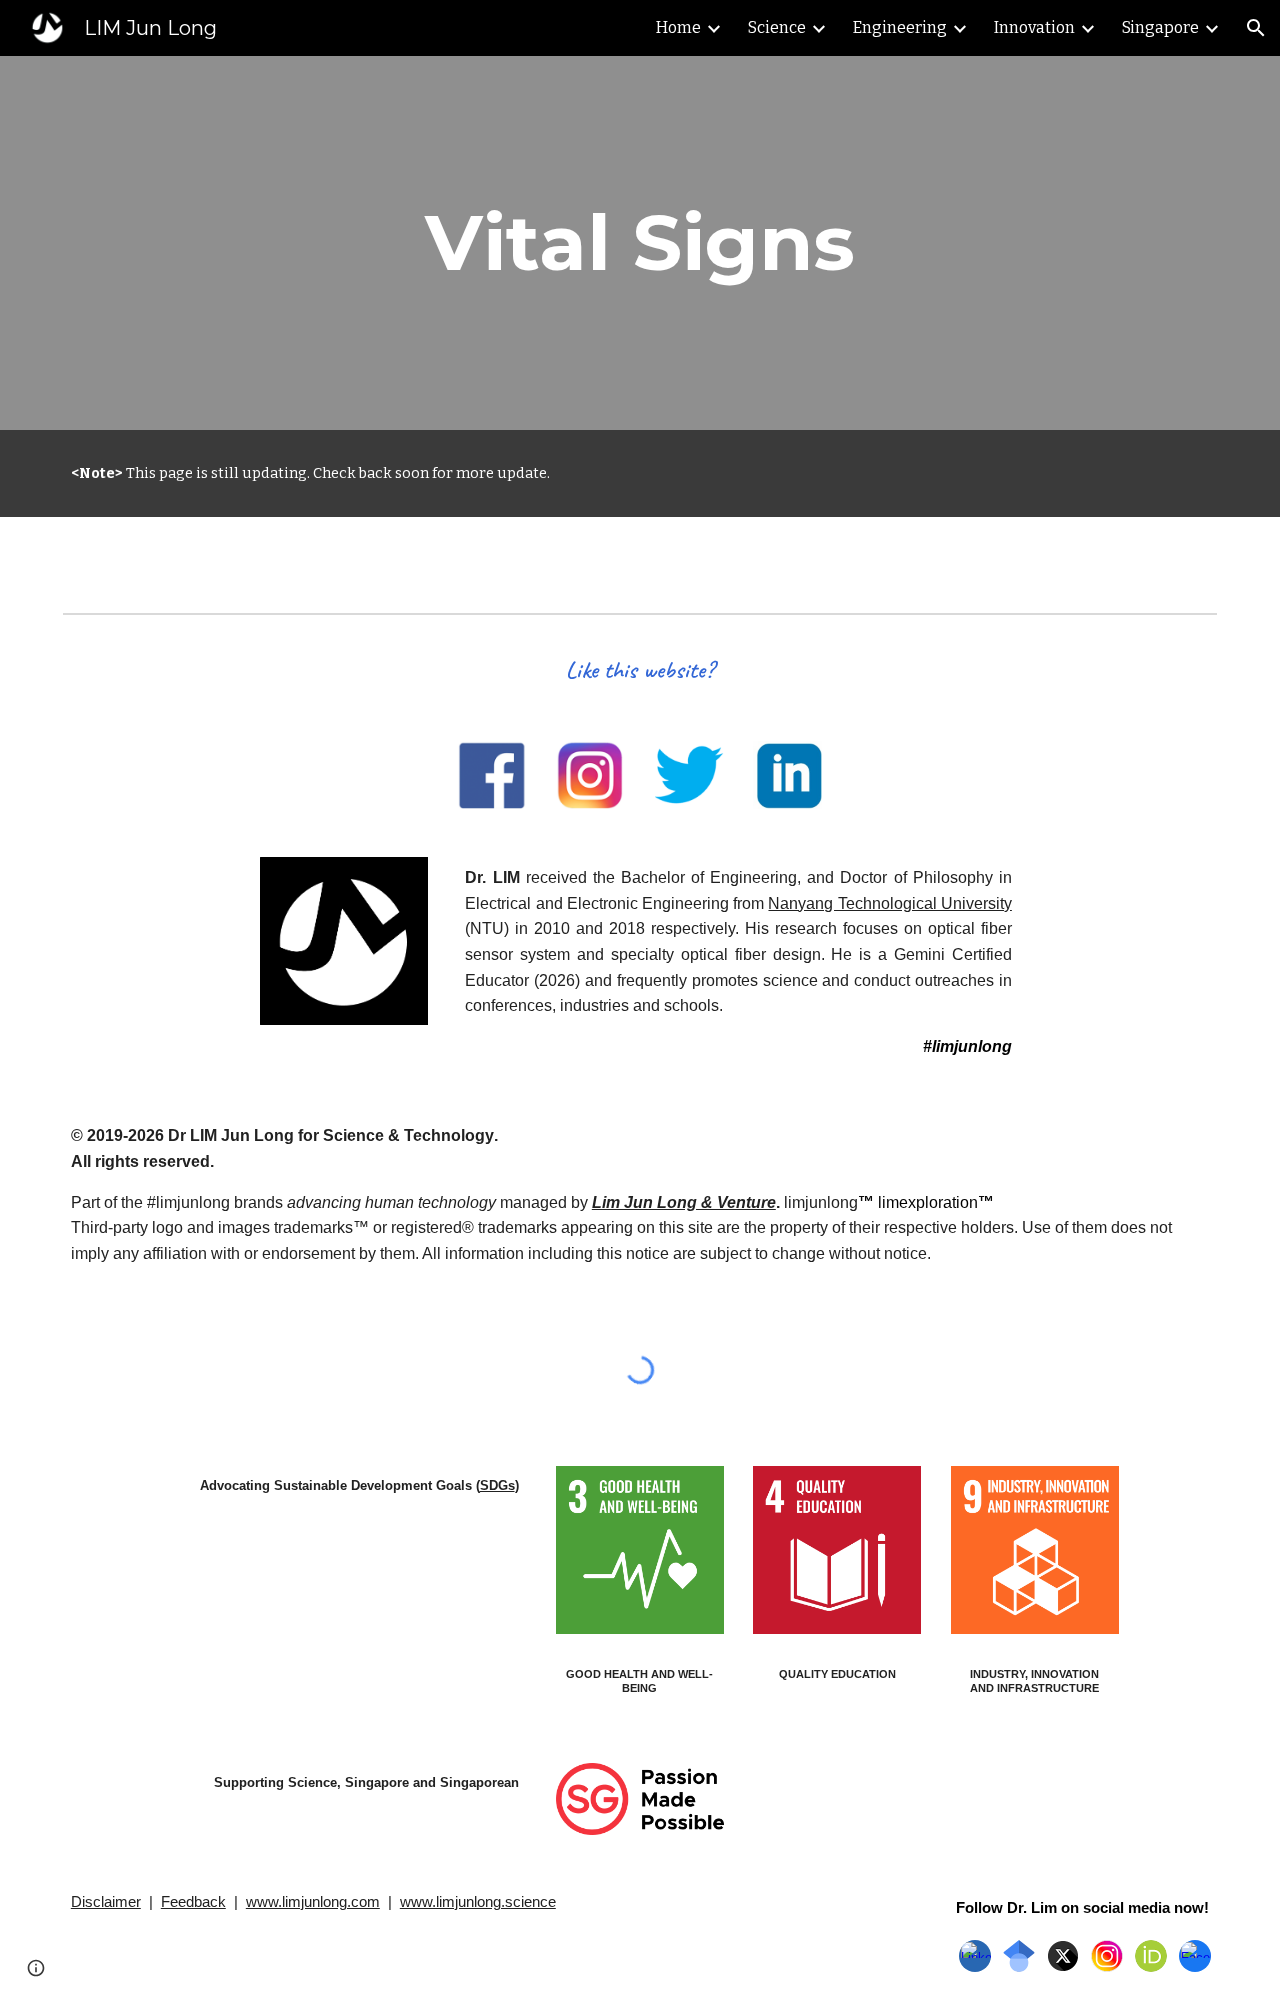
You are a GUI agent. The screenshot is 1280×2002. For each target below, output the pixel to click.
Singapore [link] (1160, 27)
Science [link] (777, 27)
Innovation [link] (1034, 27)
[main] (640, 243)
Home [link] (678, 27)
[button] (1256, 28)
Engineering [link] (900, 27)
